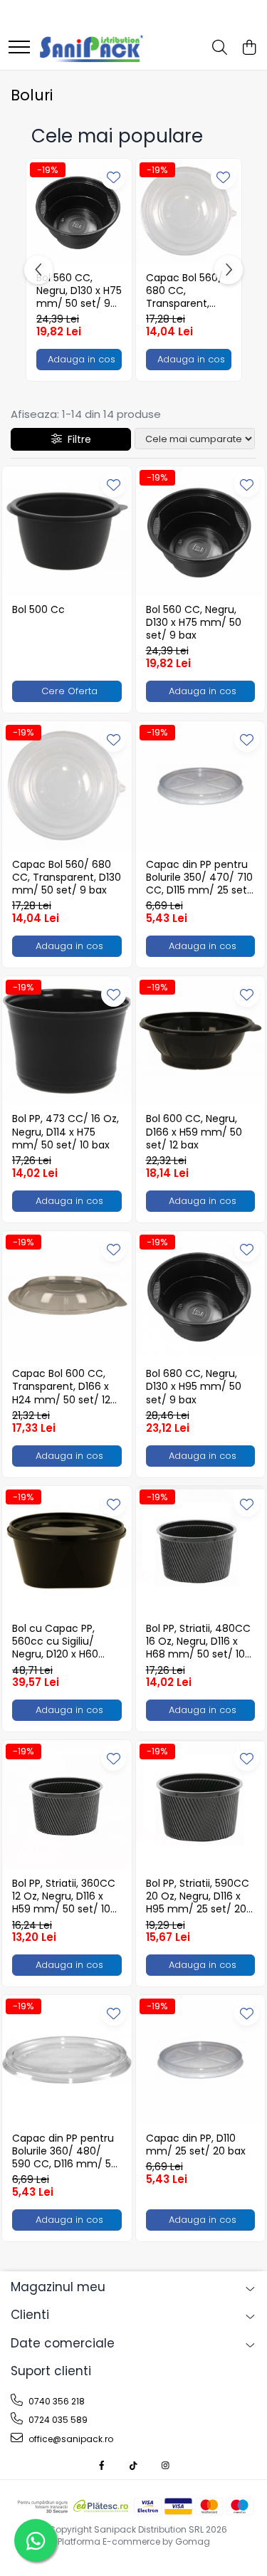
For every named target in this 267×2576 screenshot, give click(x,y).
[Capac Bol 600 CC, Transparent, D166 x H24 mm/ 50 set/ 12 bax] (67, 1296)
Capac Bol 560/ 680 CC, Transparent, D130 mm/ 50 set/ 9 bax (184, 291)
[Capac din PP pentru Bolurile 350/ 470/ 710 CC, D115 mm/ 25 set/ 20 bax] (201, 786)
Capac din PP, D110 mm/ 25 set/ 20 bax (196, 2145)
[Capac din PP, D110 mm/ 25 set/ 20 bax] (201, 2060)
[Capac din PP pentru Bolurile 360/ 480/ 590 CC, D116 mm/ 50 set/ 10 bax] (67, 2060)
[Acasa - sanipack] (92, 48)
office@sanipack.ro (70, 2439)
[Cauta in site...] (220, 48)
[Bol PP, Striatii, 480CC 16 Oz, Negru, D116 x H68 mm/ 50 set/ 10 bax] (201, 1551)
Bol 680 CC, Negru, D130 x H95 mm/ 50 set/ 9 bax (194, 1387)
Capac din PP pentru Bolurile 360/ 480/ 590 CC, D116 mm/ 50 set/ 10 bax (65, 2151)
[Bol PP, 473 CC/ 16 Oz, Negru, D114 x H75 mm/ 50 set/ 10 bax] (67, 1041)
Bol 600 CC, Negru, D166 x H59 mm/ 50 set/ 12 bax (194, 1132)
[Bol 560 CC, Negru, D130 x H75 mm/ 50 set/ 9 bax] (79, 211)
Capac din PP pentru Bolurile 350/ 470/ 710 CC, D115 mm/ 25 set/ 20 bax (199, 878)
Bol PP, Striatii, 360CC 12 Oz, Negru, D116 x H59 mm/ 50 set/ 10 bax (64, 1896)
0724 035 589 (57, 2420)
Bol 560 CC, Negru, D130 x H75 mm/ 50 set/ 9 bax (79, 291)
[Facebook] (102, 2465)
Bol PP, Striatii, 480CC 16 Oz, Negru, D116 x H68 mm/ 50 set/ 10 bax (198, 1642)
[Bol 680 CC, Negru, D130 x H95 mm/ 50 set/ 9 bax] (201, 1296)
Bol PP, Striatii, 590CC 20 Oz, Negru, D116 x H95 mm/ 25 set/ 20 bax (198, 1896)
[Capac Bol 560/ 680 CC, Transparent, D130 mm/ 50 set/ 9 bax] (189, 211)
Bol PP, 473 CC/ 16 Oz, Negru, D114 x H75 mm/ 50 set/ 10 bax (66, 1132)
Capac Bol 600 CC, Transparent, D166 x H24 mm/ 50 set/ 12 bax (61, 1387)
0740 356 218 (56, 2401)
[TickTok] (134, 2465)
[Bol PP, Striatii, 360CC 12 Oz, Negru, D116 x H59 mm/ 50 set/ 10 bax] (67, 1805)
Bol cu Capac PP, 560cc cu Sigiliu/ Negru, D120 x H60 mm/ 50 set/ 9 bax (59, 1642)
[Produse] (19, 48)
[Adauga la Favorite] (114, 177)
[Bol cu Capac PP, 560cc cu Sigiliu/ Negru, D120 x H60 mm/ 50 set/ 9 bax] (67, 1551)
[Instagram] (166, 2465)
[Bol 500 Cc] (67, 531)
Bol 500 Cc (38, 609)
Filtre (77, 439)
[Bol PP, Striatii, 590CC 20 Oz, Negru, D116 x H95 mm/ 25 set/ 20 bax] (201, 1805)
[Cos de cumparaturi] (249, 48)
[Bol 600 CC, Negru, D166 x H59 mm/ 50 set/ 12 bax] (201, 1041)
